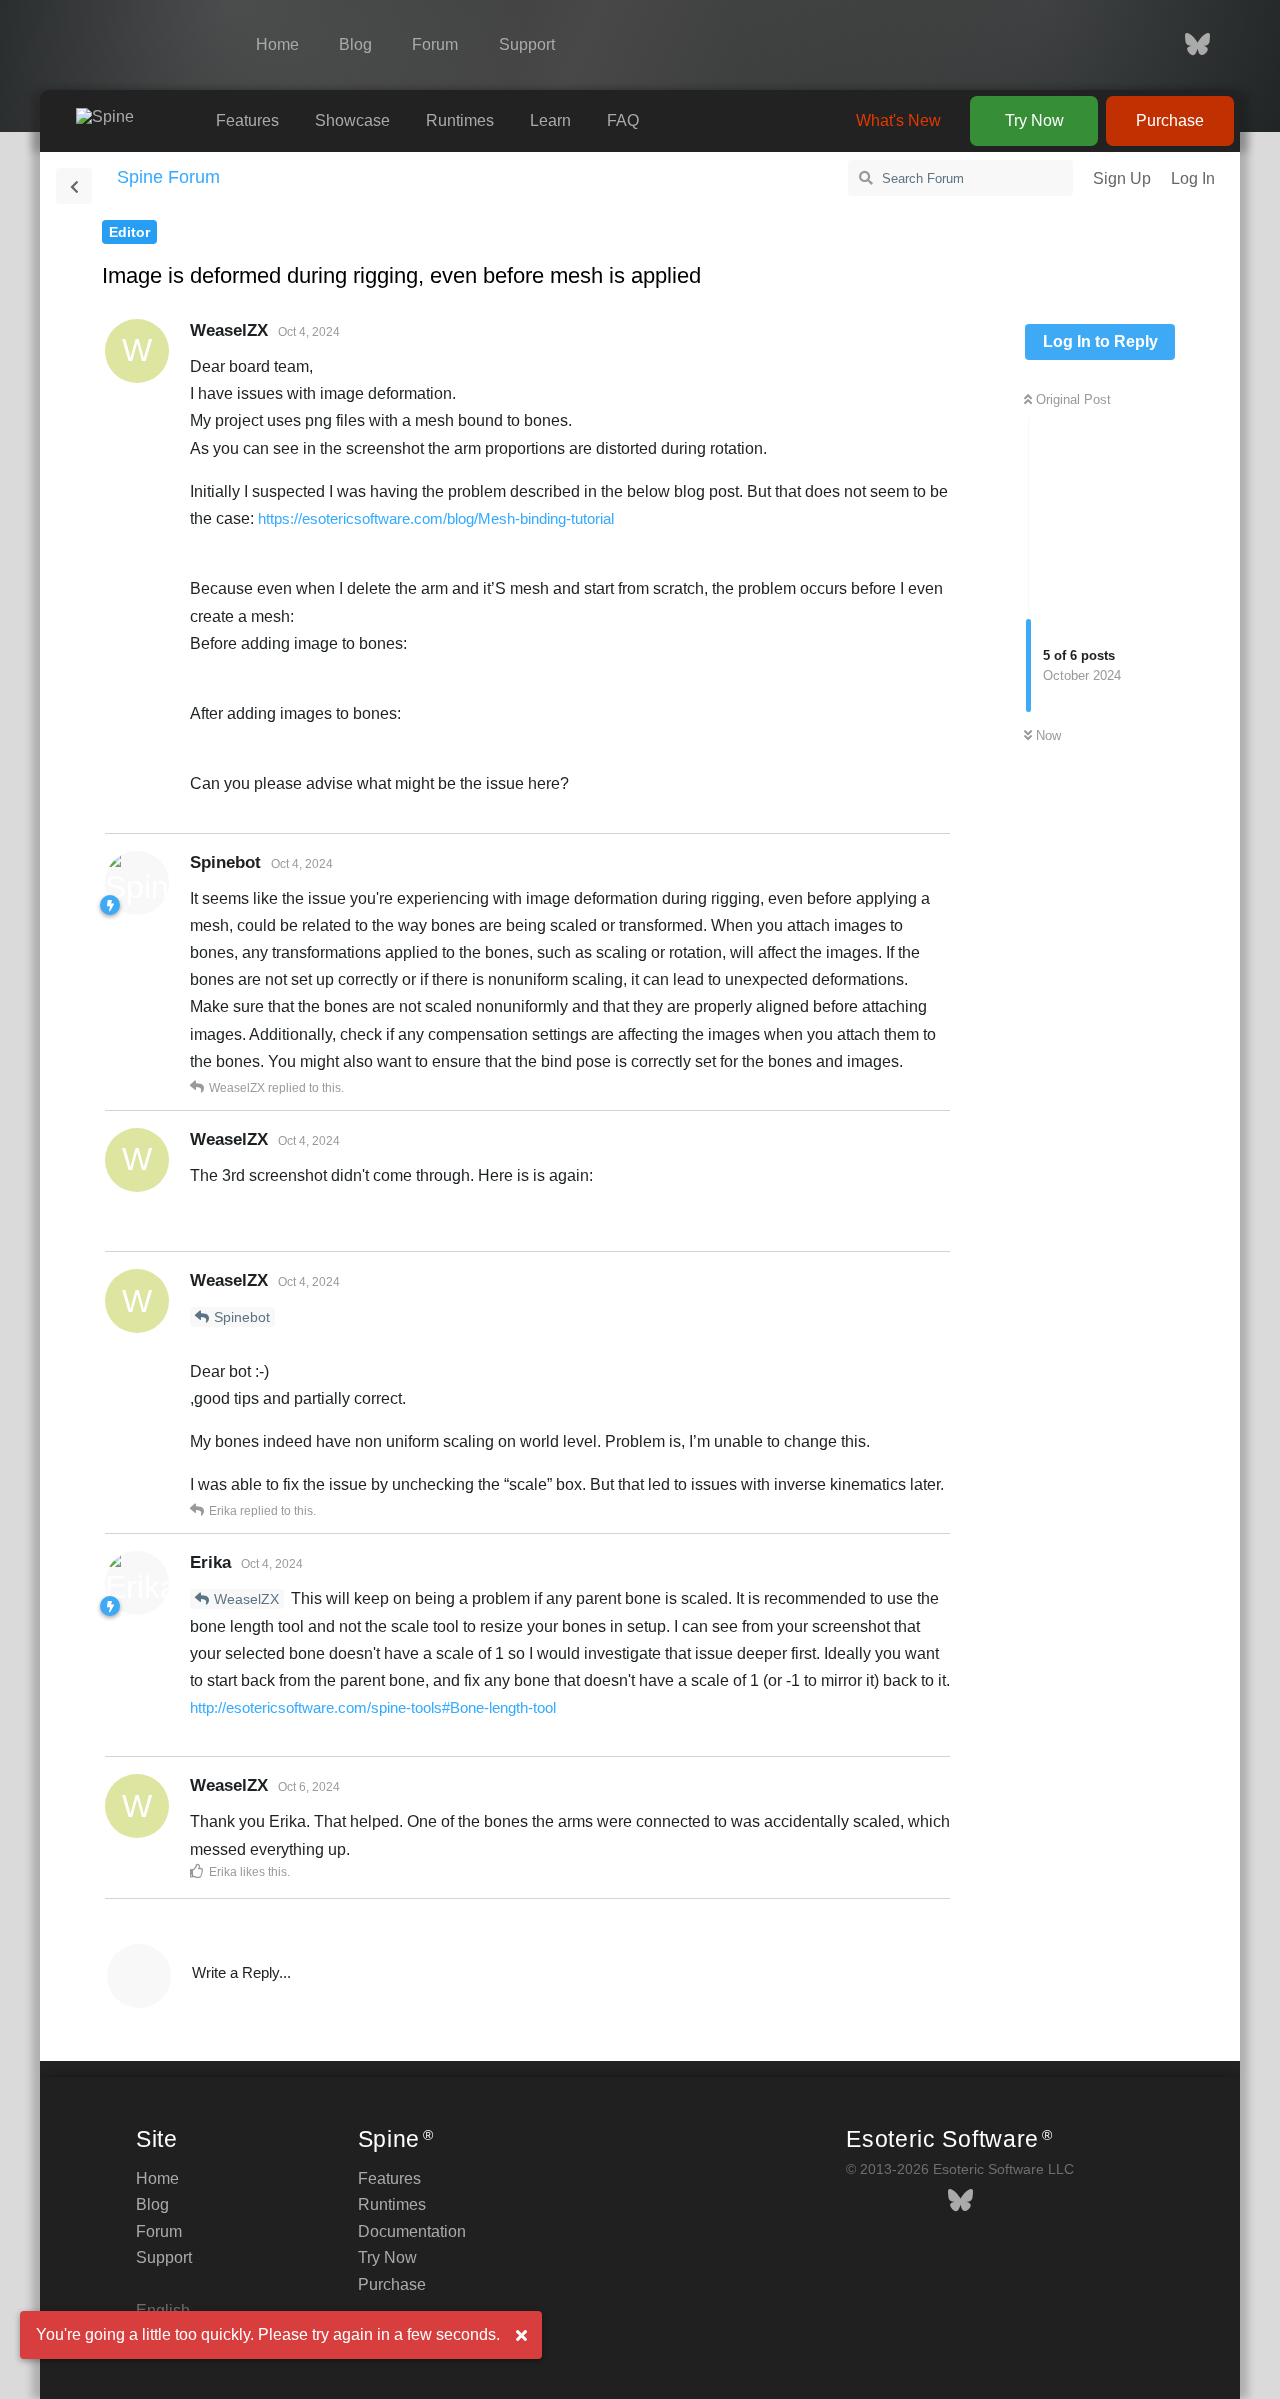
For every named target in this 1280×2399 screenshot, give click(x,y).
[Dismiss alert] (521, 2336)
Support (527, 44)
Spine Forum (168, 177)
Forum (435, 44)
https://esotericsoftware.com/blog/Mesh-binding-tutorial (436, 518)
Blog (355, 44)
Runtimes (460, 120)
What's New (898, 120)
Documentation (412, 2231)
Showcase (352, 120)
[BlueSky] (1187, 45)
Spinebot (242, 1317)
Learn (550, 120)
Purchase (1170, 120)
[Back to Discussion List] (74, 186)
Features (247, 120)
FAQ (623, 120)
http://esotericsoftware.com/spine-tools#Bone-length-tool (373, 1707)
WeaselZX (246, 1599)
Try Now (1034, 120)
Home (277, 44)
